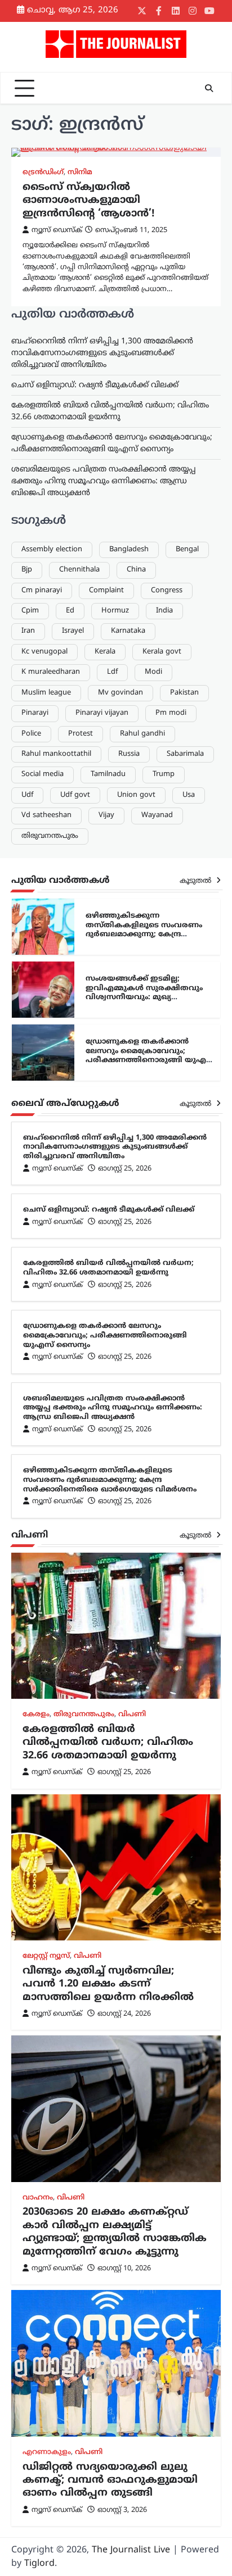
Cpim (30, 611)
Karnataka (128, 631)
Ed (70, 611)
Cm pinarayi (42, 591)
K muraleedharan (51, 672)
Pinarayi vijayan (102, 713)
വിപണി (132, 1715)
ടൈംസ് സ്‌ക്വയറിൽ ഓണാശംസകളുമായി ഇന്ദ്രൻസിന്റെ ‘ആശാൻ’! (89, 201)
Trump (164, 774)
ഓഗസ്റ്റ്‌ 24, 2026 (124, 2014)
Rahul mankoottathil (56, 754)
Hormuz (115, 611)
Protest (81, 734)
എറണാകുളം (47, 2452)
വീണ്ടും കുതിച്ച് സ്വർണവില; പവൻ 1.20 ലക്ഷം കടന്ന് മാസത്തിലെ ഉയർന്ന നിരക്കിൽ (108, 1984)
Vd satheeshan (46, 815)
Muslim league (46, 693)
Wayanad (157, 815)
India (164, 611)
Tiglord (39, 2564)
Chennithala (79, 570)
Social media (43, 774)
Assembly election (52, 550)
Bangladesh (129, 550)
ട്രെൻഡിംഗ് (43, 173)
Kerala (105, 652)
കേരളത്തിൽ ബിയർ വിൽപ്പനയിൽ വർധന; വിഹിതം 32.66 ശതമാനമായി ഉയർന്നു (108, 1268)
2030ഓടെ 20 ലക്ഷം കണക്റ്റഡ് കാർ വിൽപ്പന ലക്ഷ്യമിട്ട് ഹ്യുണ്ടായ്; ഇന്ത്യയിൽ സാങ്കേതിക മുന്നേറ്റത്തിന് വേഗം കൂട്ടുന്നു (115, 2232)
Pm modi (171, 713)
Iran (28, 631)
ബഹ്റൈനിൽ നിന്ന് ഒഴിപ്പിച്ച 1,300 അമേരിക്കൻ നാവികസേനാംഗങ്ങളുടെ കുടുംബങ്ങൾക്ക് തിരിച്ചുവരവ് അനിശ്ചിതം (102, 353)
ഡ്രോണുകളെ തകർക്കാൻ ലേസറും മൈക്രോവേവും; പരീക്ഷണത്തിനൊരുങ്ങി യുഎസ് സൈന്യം (151, 1056)
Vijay (106, 815)
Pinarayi (35, 713)
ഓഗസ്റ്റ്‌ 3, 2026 (122, 2510)
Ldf (112, 672)
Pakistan (184, 693)
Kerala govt (162, 652)
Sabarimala (185, 754)
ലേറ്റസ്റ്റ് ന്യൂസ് (46, 1956)
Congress (167, 591)
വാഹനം (38, 2198)
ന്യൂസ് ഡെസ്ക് (57, 230)
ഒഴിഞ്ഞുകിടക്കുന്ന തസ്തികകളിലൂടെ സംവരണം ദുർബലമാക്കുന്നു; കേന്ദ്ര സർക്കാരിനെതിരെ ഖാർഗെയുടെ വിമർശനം (151, 935)
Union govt (136, 795)
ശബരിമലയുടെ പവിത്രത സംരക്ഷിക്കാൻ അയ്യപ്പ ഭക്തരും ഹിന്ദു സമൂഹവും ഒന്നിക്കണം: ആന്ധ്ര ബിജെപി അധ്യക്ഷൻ (104, 481)
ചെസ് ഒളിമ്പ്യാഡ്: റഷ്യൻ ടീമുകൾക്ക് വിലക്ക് (95, 385)
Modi (153, 672)
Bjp (27, 570)
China (136, 570)
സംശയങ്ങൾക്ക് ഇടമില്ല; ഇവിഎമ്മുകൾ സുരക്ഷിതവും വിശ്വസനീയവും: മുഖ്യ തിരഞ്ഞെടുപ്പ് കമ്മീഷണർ (144, 993)
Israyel (73, 631)
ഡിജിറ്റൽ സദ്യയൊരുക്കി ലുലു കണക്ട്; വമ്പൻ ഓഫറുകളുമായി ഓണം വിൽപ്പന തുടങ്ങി (110, 2480)
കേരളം (36, 1715)
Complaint (106, 591)
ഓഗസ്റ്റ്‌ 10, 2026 (124, 2269)
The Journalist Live (131, 2550)
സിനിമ (80, 173)
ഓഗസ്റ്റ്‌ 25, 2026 (125, 1169)
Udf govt (75, 795)
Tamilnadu (108, 774)
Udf (27, 795)
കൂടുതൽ (197, 881)
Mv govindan (121, 693)
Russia (129, 754)
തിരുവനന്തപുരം (50, 836)
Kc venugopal (44, 652)
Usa (189, 795)
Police (31, 734)
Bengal (187, 550)
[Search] (209, 88)
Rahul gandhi (142, 734)
